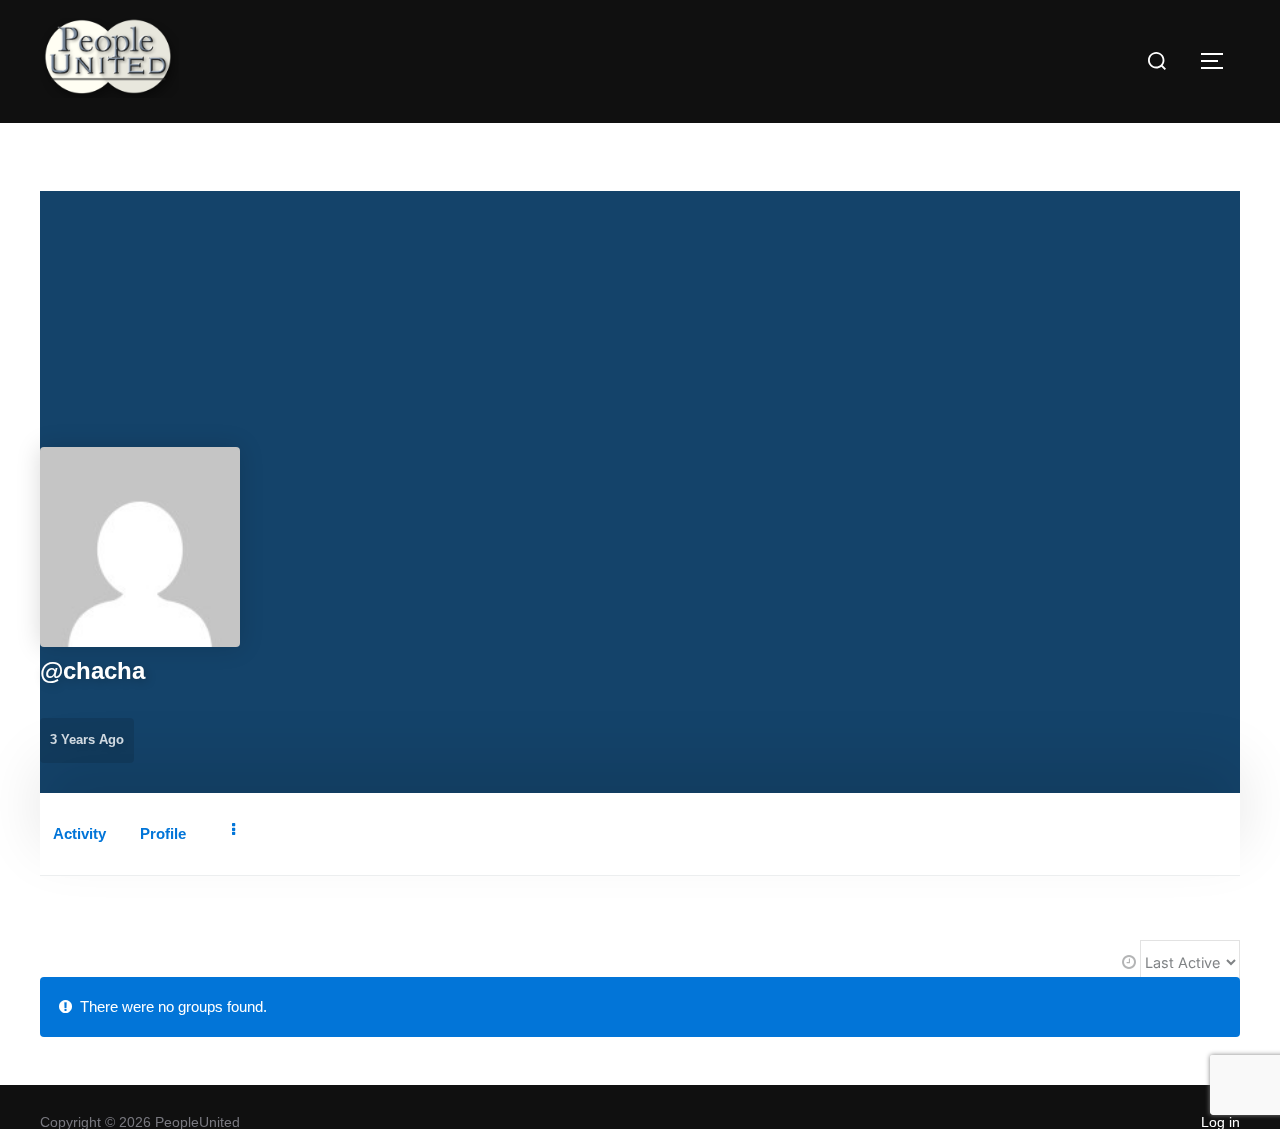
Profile (163, 833)
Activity (79, 833)
